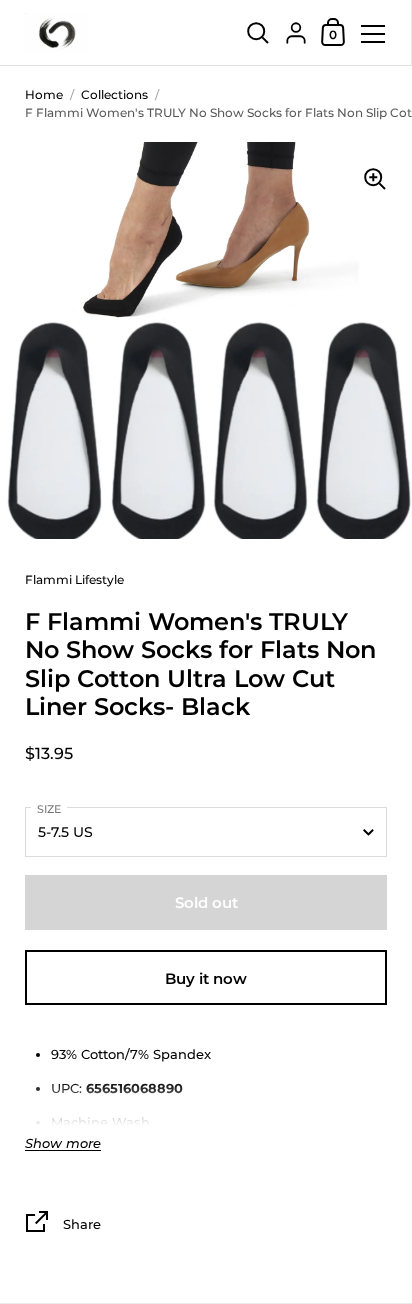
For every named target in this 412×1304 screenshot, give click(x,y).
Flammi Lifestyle (74, 579)
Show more (63, 1143)
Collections (114, 94)
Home (44, 94)
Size (49, 809)
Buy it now (206, 978)
